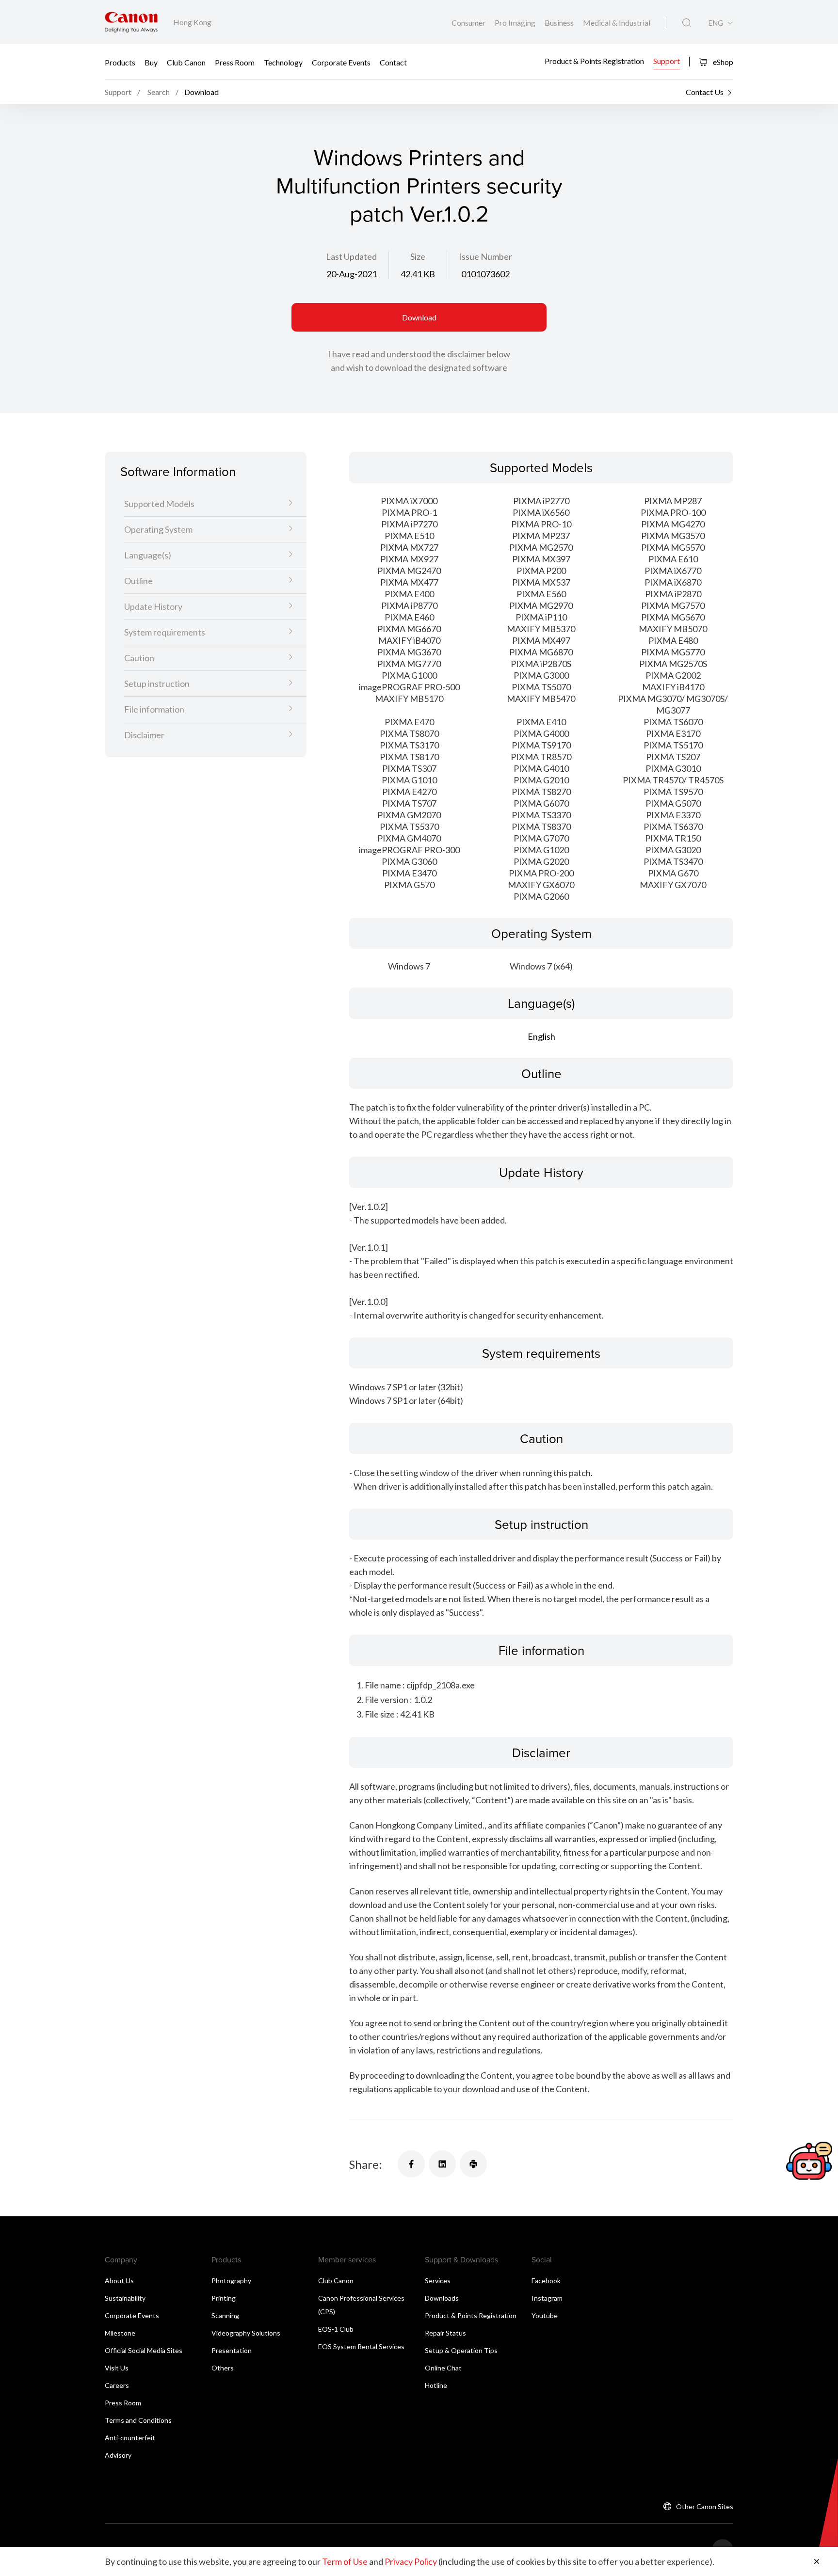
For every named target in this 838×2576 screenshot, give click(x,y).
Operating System (158, 530)
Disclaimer (144, 735)
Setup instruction (157, 684)
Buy (151, 62)
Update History (153, 607)
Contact (393, 62)
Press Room (235, 62)
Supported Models (159, 504)
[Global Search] (686, 23)
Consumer (469, 23)
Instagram (547, 2298)
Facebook (546, 2281)
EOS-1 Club (336, 2329)
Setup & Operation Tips (461, 2350)
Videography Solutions (246, 2333)
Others (223, 2368)
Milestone (120, 2333)
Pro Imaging (516, 23)
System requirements (165, 633)
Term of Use (345, 2561)
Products (120, 62)
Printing (224, 2298)
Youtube (545, 2315)
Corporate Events (341, 62)
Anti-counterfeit (130, 2438)
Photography (231, 2281)
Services (438, 2281)
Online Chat (443, 2368)
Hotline (436, 2385)
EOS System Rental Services (361, 2346)
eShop (722, 62)
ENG (716, 23)
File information (154, 710)
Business (560, 23)
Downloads (442, 2298)
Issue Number (485, 256)
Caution (139, 658)
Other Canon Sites (705, 2506)
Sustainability (125, 2298)
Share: (366, 2164)
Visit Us (117, 2368)
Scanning (225, 2315)
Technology (283, 62)
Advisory (118, 2455)
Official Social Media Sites (144, 2350)
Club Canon (186, 62)
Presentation (232, 2350)
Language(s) (148, 556)
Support (667, 61)
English (541, 1036)
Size (418, 256)
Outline (138, 581)
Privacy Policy (411, 2561)
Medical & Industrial (617, 23)
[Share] (411, 2164)
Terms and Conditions (138, 2420)
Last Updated (351, 256)
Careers (117, 2385)
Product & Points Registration (594, 61)
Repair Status (445, 2333)
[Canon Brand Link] (131, 22)
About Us (119, 2281)
